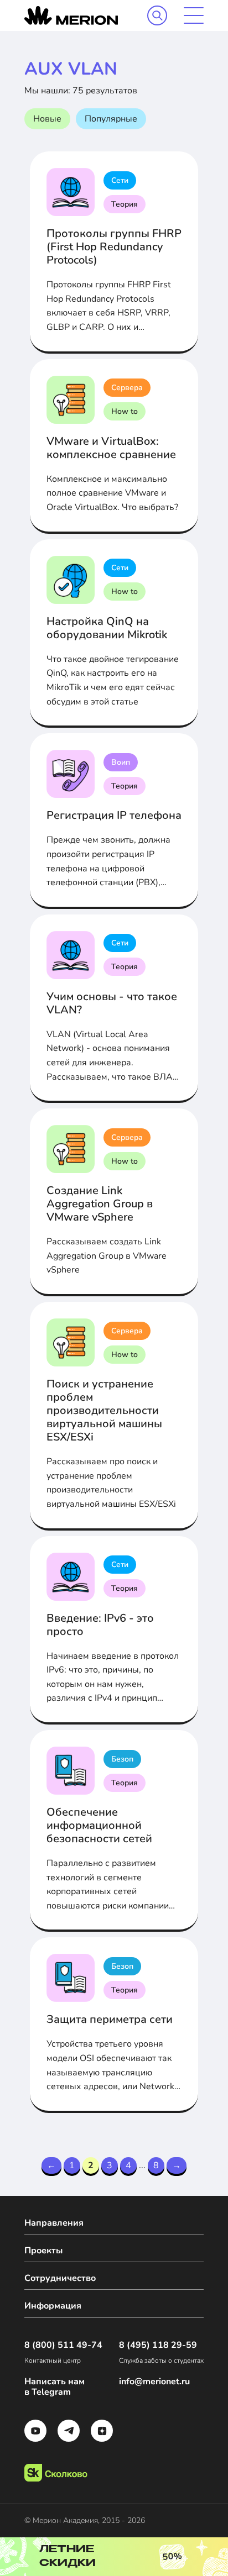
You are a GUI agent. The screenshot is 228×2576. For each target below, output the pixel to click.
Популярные (111, 119)
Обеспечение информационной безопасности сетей (99, 1825)
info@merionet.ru (154, 2382)
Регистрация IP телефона (114, 815)
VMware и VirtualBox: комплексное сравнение (111, 448)
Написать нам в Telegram (55, 2387)
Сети (120, 180)
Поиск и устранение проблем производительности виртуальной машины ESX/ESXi (104, 1410)
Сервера (127, 388)
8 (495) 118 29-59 (158, 2345)
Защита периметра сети (110, 2019)
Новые (47, 119)
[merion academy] (71, 15)
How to (125, 411)
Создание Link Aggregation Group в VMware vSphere (100, 1204)
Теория (125, 204)
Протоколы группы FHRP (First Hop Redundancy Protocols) (114, 247)
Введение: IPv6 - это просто (100, 1625)
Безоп (122, 1759)
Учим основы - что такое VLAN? (112, 1003)
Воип (121, 762)
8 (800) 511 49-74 (63, 2345)
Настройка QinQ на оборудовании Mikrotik (107, 628)
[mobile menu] (194, 15)
